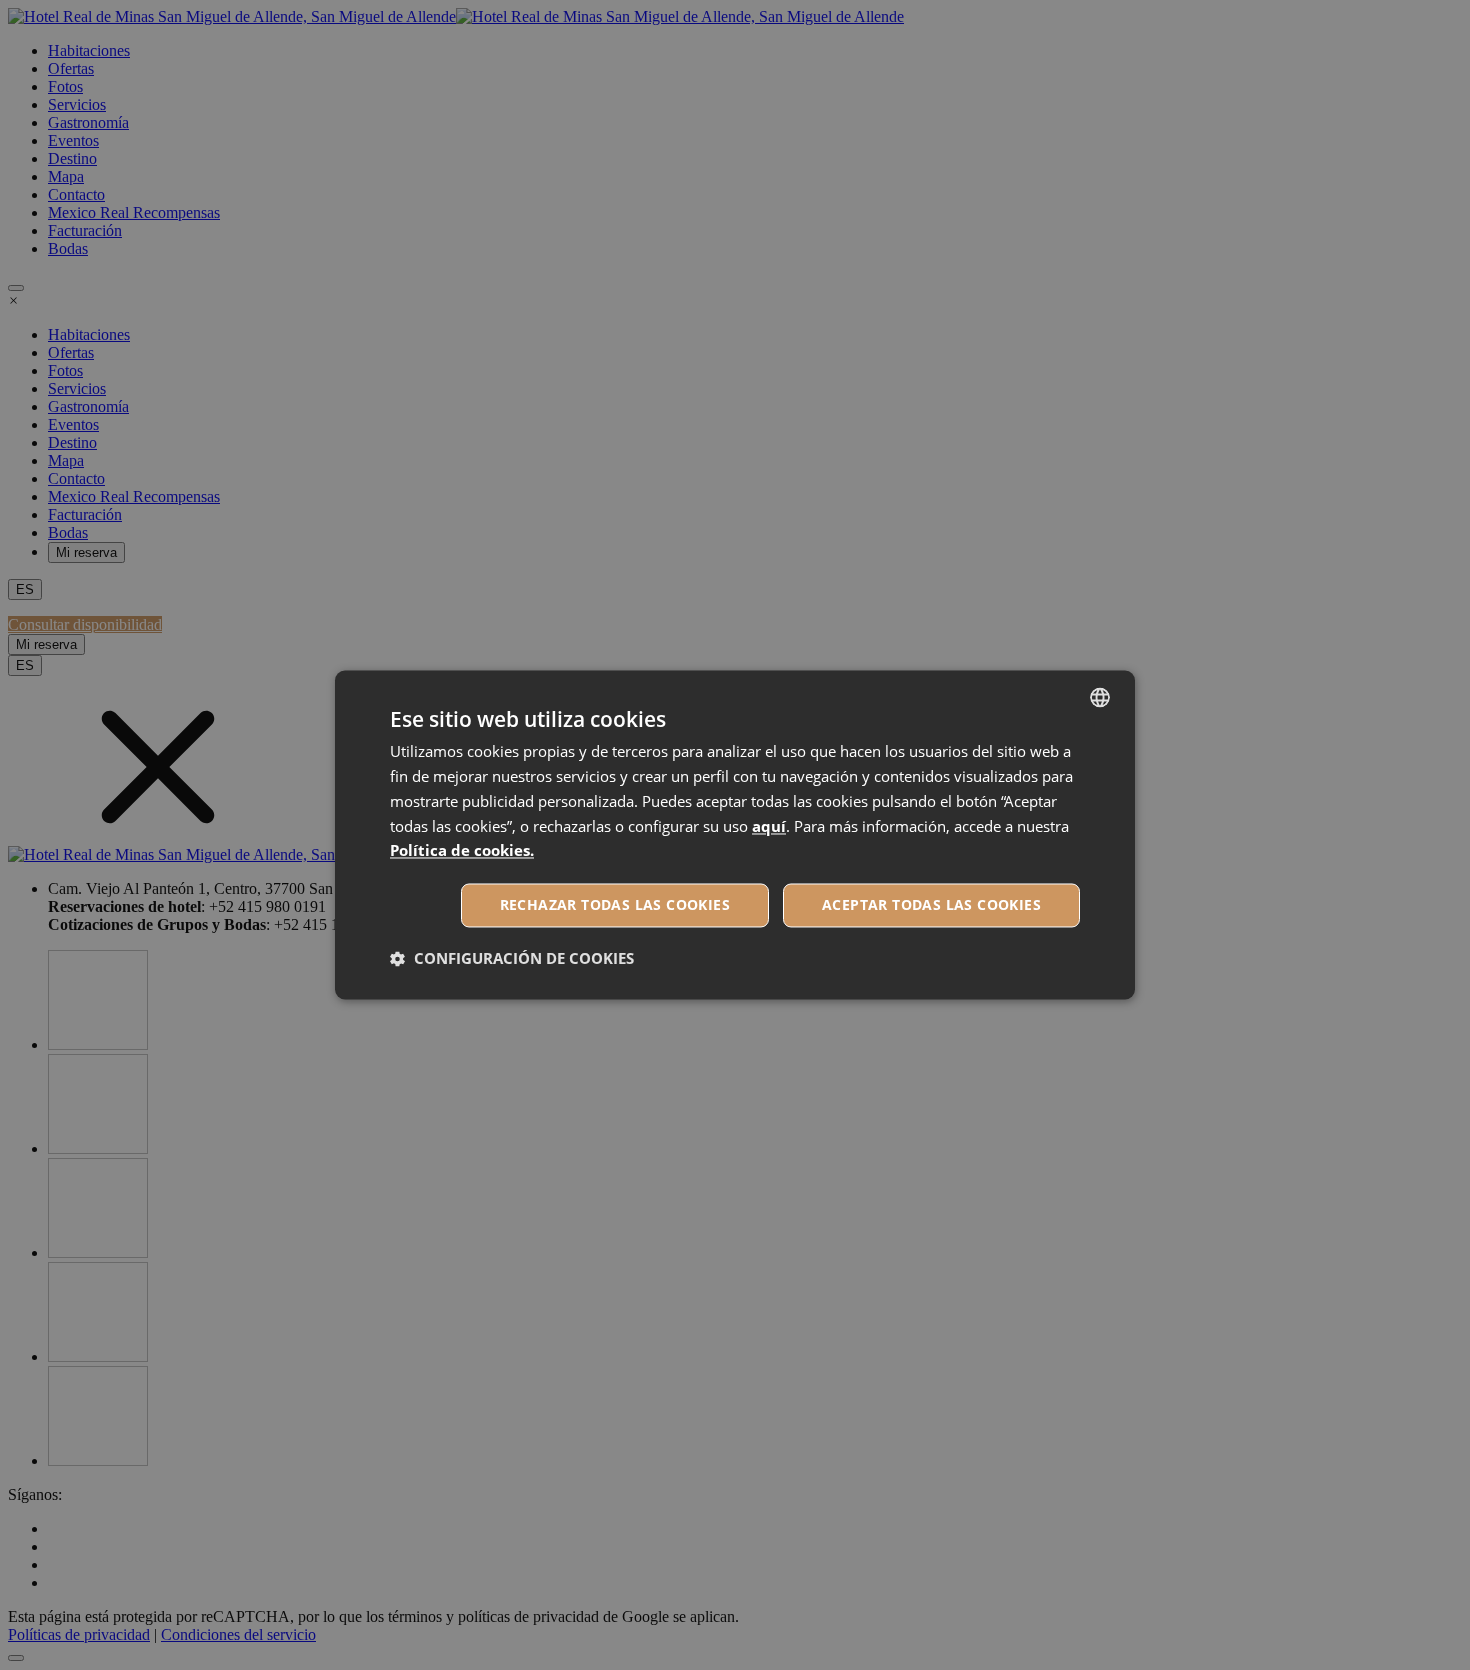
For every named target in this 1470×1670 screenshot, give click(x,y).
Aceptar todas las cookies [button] (931, 905)
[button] (512, 959)
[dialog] (735, 834)
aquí (769, 826)
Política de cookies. (462, 851)
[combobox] (1100, 697)
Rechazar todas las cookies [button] (615, 905)
